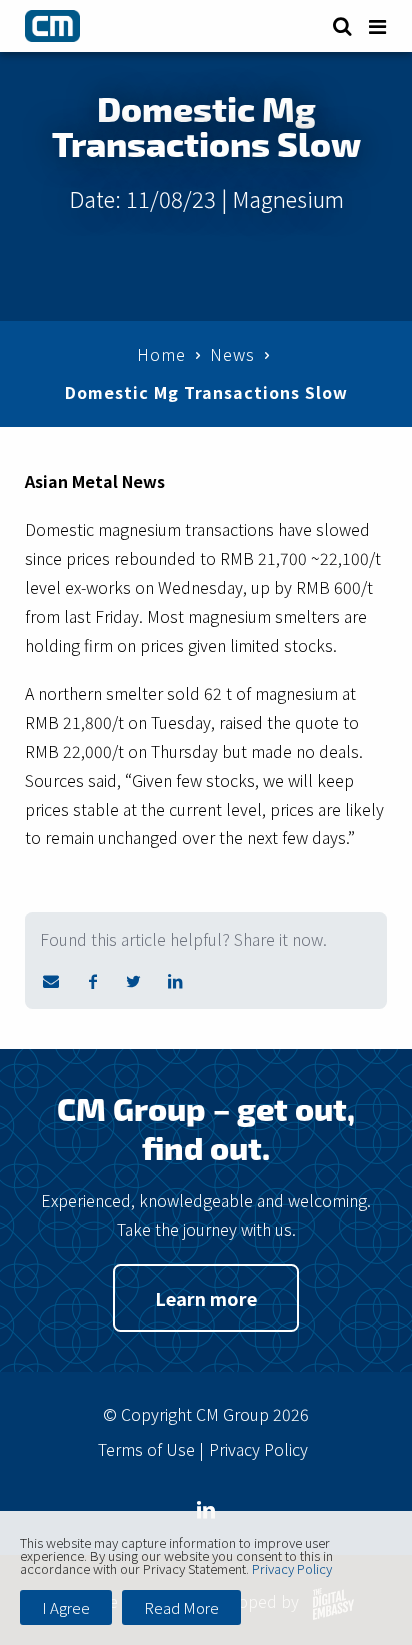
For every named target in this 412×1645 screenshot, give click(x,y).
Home (161, 354)
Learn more (206, 1298)
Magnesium (288, 198)
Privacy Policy (258, 1449)
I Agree (66, 1607)
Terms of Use (146, 1449)
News (232, 354)
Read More (181, 1607)
